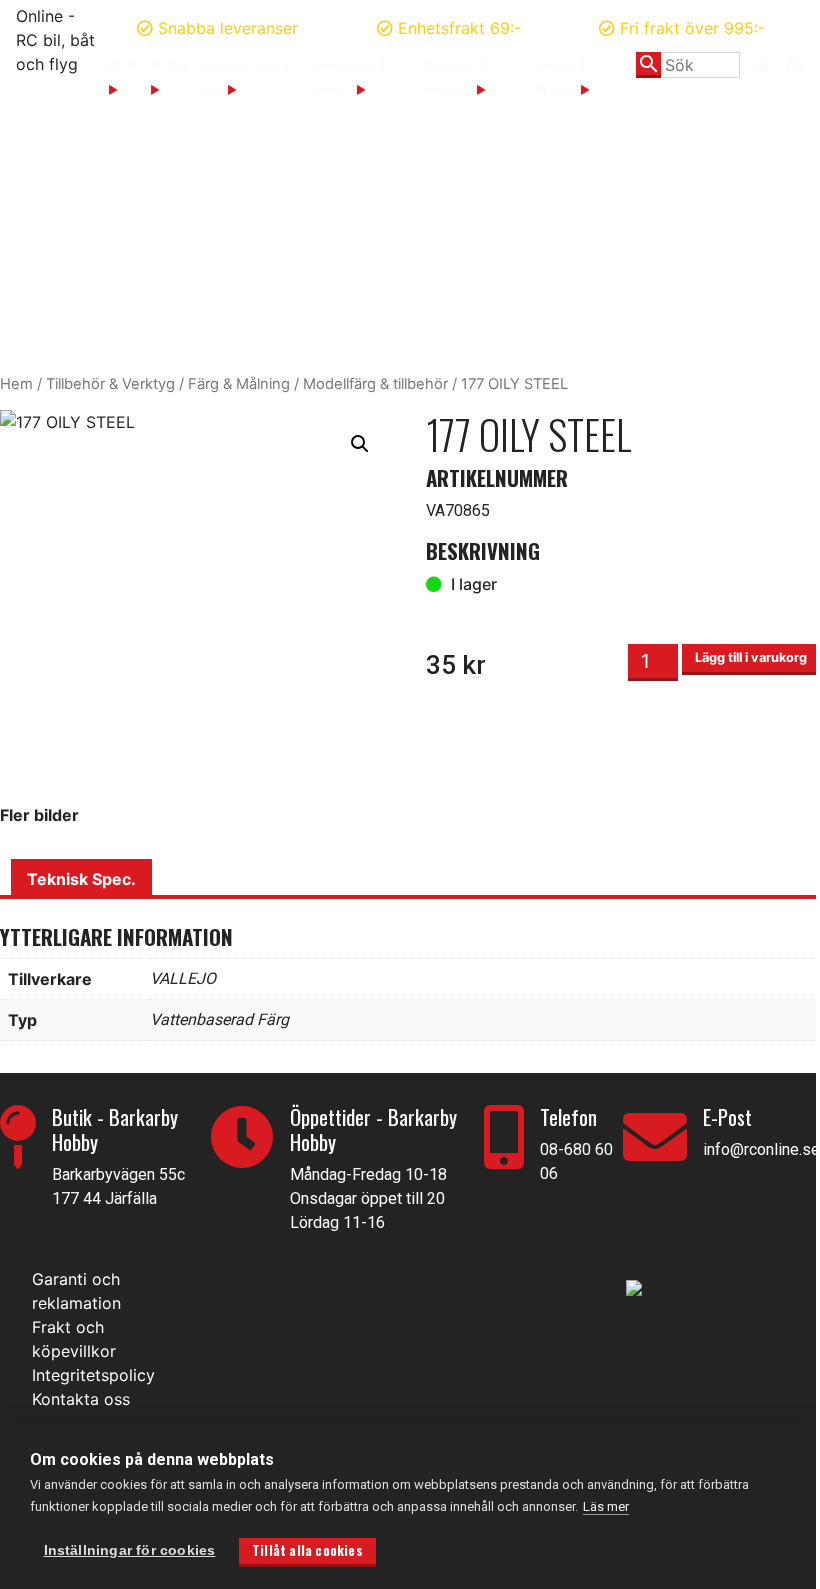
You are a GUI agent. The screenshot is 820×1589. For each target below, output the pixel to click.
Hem (16, 384)
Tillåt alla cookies (307, 1550)
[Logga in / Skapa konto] (763, 64)
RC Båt (169, 65)
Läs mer (606, 1506)
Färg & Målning (239, 384)
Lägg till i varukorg (751, 657)
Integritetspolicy (93, 1375)
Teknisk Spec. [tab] (81, 879)
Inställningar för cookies (130, 1550)
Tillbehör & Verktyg (110, 384)
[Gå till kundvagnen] (795, 62)
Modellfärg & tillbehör (375, 384)
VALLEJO (183, 978)
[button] (360, 444)
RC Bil (123, 65)
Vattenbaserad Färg (219, 1019)
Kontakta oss (81, 1399)
